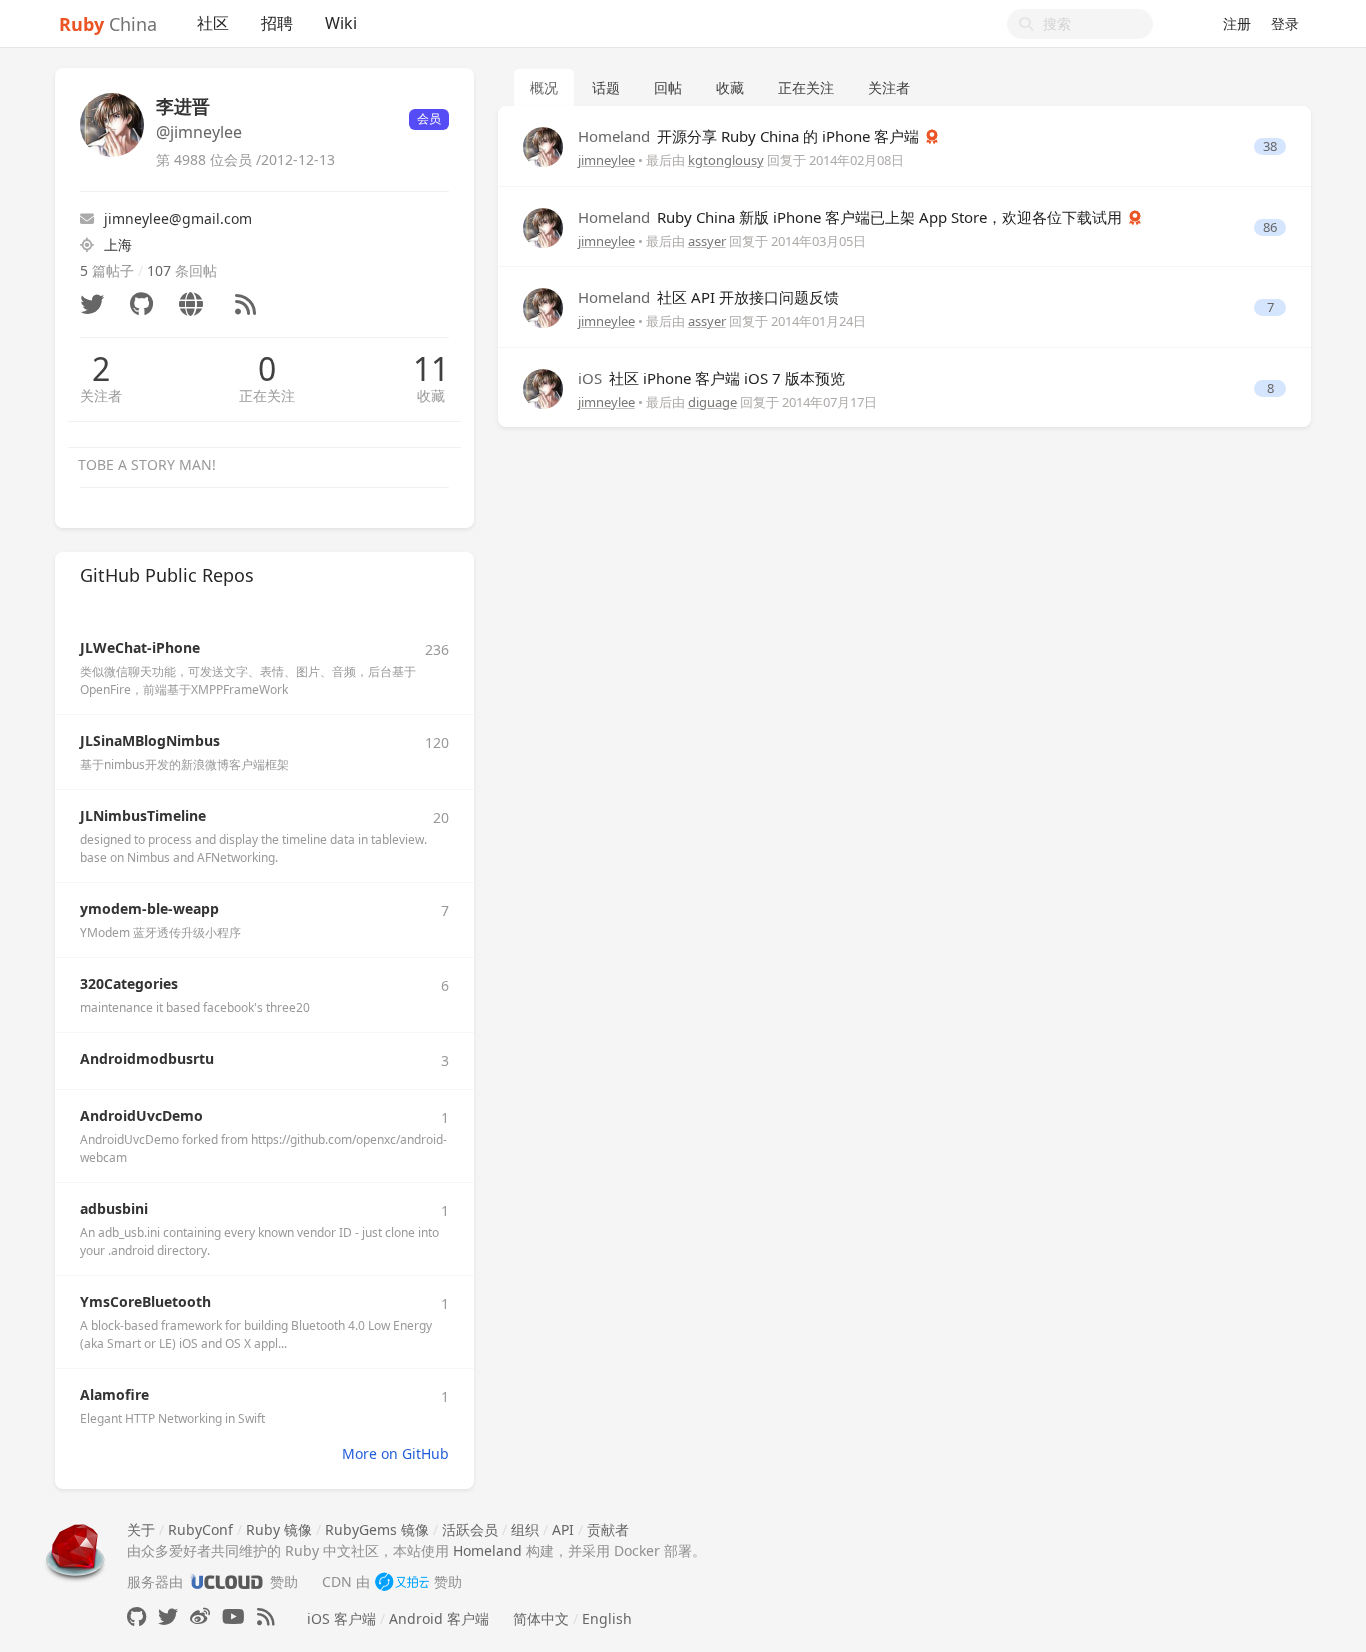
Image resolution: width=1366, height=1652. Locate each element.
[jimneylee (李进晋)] (543, 145)
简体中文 (541, 1618)
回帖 (668, 87)
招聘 (277, 23)
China (108, 24)
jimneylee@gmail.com (178, 218)
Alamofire (114, 1394)
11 (431, 369)
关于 (141, 1529)
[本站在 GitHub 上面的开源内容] (136, 1616)
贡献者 (608, 1529)
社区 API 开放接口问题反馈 (708, 297)
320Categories (129, 983)
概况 (544, 87)
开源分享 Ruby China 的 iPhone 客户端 (750, 136)
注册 (1237, 23)
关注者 (101, 395)
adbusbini (114, 1208)
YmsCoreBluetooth (145, 1301)
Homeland (487, 1550)
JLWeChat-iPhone (140, 647)
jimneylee (606, 160)
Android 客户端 (439, 1618)
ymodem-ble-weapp (149, 908)
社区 (213, 23)
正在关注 (267, 395)
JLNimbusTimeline (143, 815)
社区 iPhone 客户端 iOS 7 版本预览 (711, 378)
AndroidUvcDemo (141, 1115)
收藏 (431, 395)
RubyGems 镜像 (377, 1529)
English (607, 1618)
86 (1270, 227)
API (563, 1529)
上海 (118, 244)
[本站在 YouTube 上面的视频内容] (233, 1616)
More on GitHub (395, 1453)
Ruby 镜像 (279, 1529)
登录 (1285, 23)
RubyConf (200, 1529)
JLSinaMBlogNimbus (150, 740)
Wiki (341, 23)
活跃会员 (470, 1529)
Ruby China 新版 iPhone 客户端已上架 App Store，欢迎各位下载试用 (852, 217)
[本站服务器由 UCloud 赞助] (226, 1581)
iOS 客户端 (341, 1618)
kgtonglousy (726, 160)
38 (1270, 146)
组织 (525, 1529)
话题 (606, 87)
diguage (712, 402)
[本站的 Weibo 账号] (200, 1616)
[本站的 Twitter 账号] (168, 1616)
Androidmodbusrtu (147, 1058)
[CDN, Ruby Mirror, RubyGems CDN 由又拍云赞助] (402, 1581)
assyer (707, 241)
